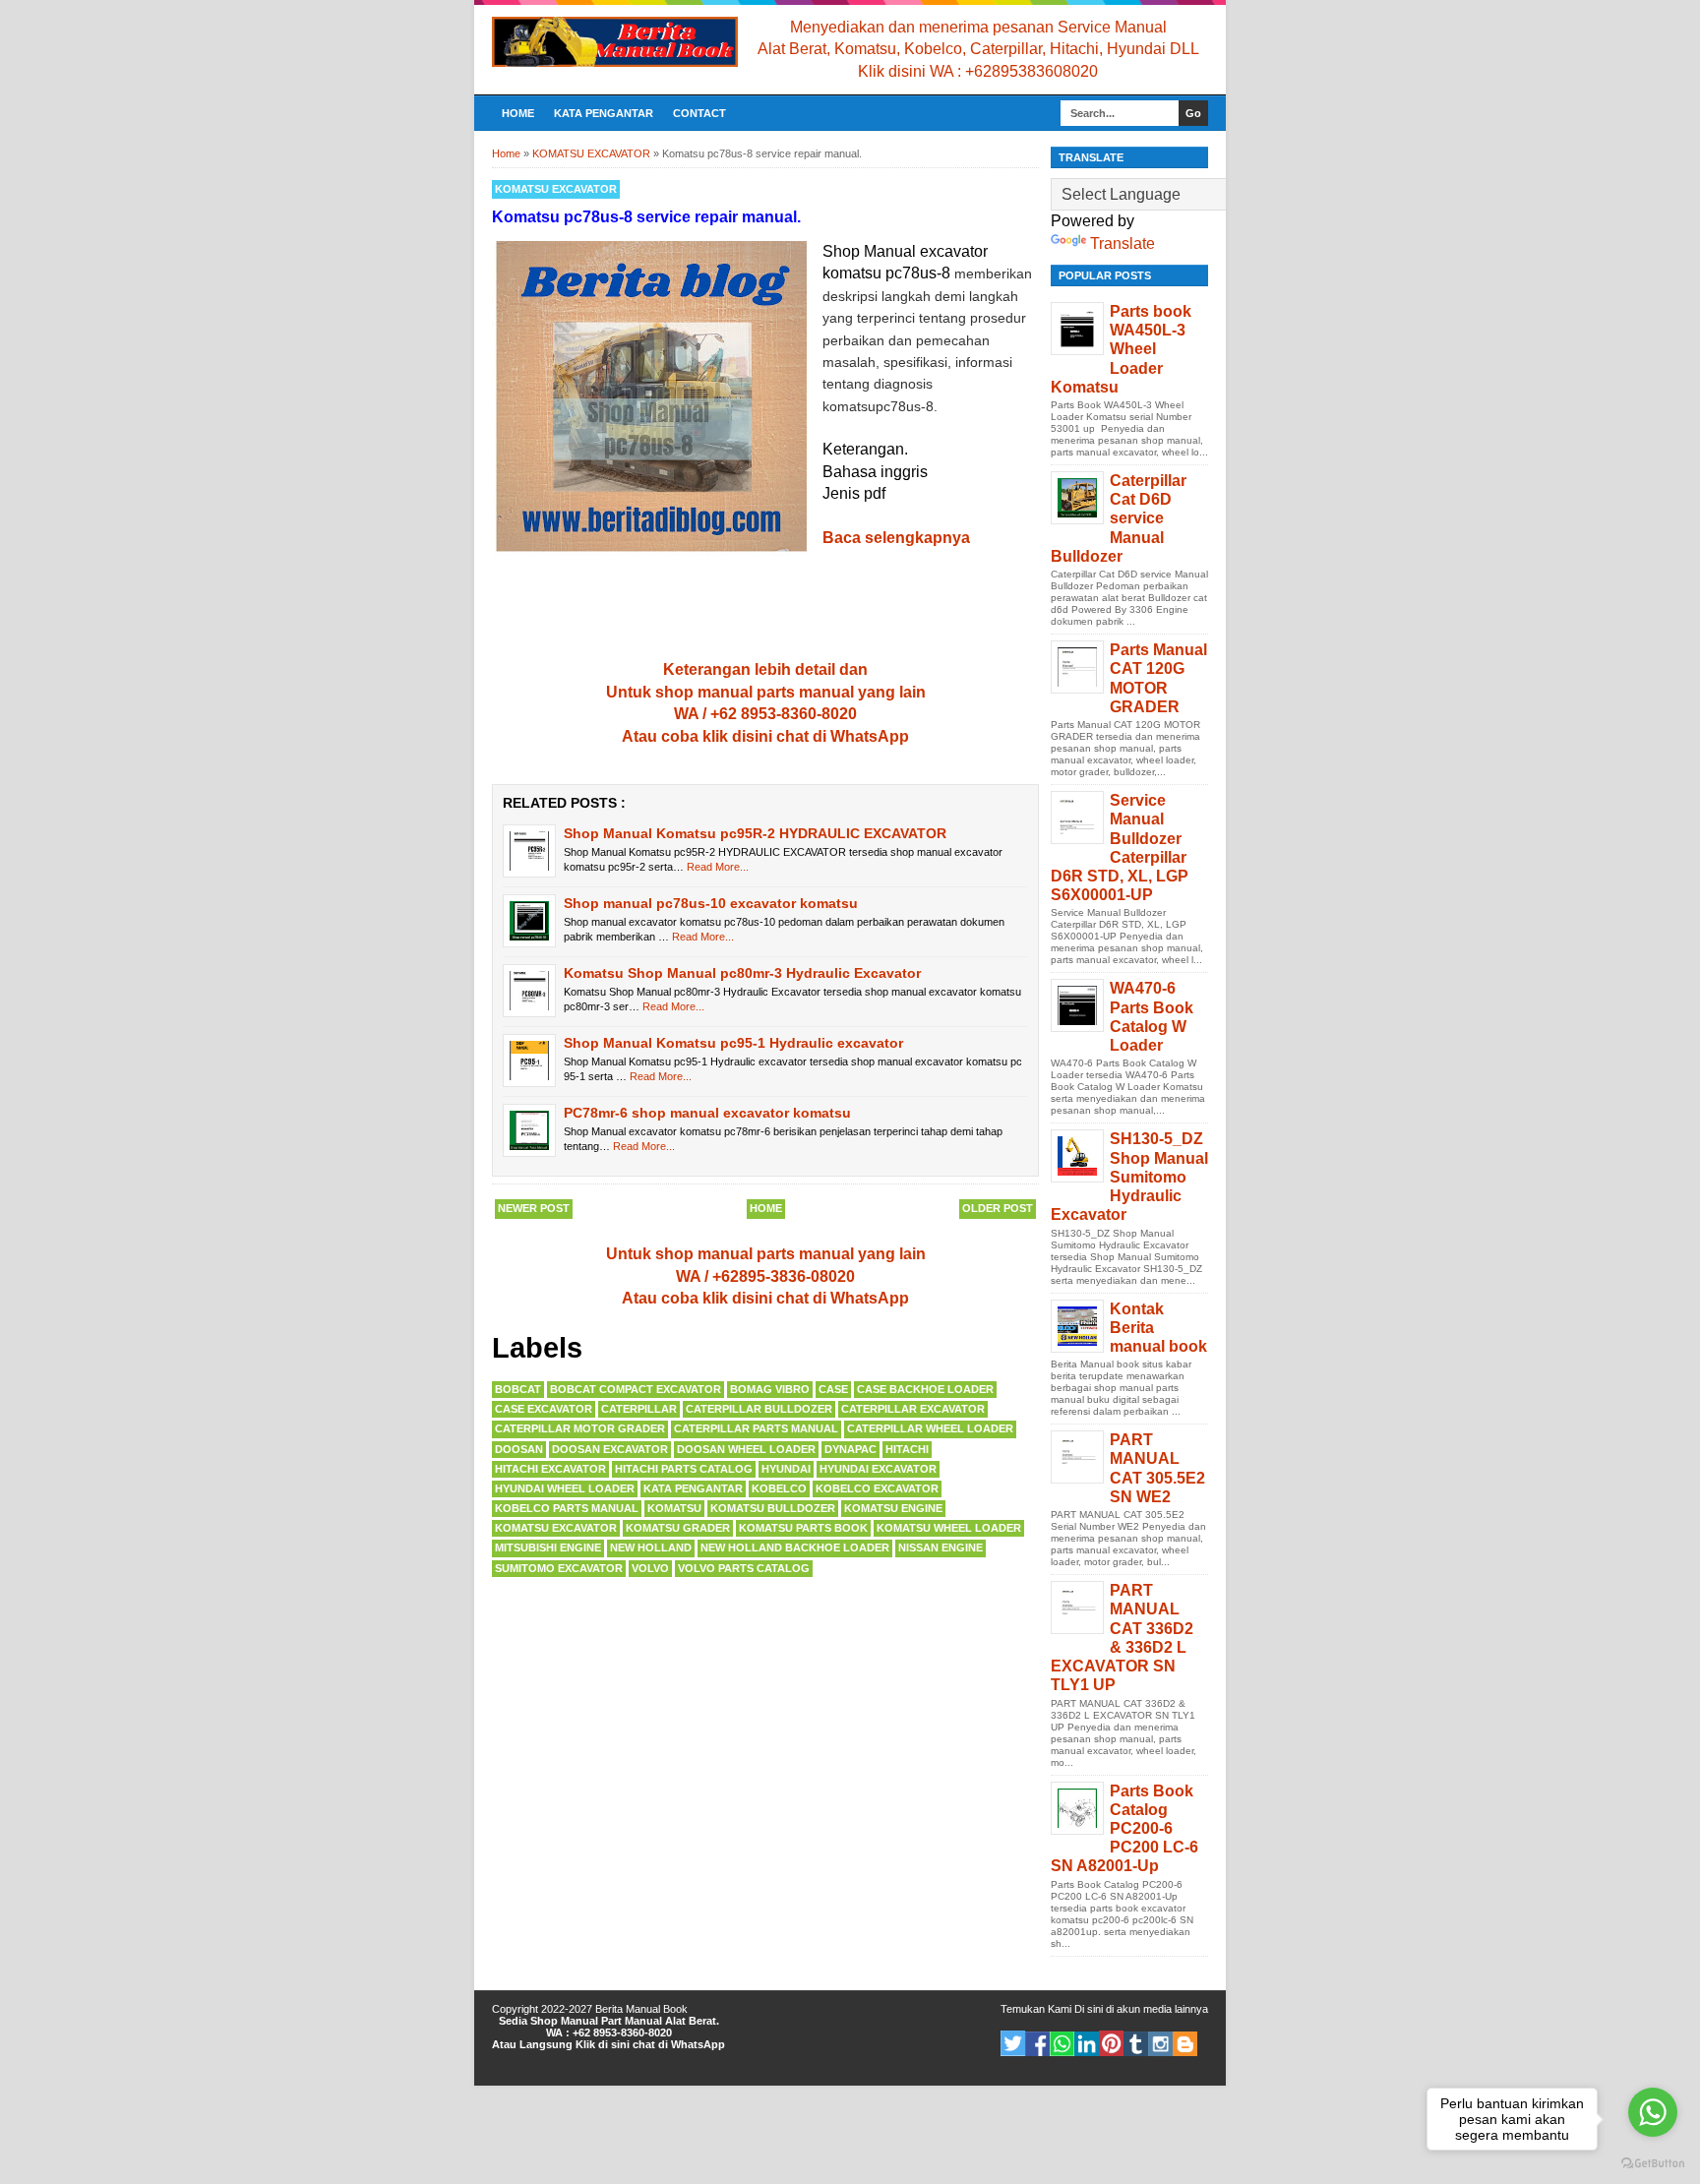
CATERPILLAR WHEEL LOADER (930, 1428)
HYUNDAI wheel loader (565, 1488)
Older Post (998, 1208)
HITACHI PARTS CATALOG (684, 1469)
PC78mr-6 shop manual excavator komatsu (707, 1113)
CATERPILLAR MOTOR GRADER (580, 1428)
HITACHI (907, 1449)
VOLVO (650, 1568)
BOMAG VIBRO (770, 1389)
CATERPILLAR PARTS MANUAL (756, 1428)
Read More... (718, 867)
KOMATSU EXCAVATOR (556, 189)
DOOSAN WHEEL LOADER (746, 1449)
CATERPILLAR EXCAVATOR (913, 1409)
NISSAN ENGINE (941, 1547)
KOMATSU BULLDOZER (773, 1508)
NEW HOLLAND (651, 1547)
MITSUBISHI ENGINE (548, 1547)
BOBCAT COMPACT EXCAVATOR (636, 1389)
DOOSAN (519, 1449)
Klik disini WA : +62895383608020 (978, 71)
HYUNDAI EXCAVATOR (878, 1469)
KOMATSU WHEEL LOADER (949, 1528)
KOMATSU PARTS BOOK (803, 1528)
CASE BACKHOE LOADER (925, 1389)
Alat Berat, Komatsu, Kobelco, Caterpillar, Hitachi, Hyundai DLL (978, 49)
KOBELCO (779, 1488)
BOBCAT (518, 1389)
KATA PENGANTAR (604, 113)
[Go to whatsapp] (1653, 2112)
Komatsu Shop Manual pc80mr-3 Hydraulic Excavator (742, 973)
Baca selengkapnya (896, 538)
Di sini (1089, 2009)
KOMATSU (674, 1508)
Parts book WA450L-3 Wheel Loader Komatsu (1121, 349)
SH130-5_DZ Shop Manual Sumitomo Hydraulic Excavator (1129, 1177)
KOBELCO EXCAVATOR (877, 1488)
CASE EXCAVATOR (544, 1409)
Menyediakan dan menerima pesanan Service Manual (978, 27)
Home (518, 113)
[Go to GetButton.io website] (1653, 2164)
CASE (833, 1389)
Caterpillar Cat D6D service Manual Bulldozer (1119, 518)
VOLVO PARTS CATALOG (744, 1568)
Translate (1123, 243)
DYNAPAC (850, 1449)
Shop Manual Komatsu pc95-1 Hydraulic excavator (733, 1043)
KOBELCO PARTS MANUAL (567, 1508)
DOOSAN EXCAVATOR (610, 1449)
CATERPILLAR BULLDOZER (759, 1409)
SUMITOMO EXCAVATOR (559, 1568)
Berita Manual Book (641, 2009)
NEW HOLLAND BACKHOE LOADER (795, 1547)
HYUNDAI (786, 1469)
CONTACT (699, 113)
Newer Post (534, 1208)
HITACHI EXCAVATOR (550, 1469)
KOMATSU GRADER (678, 1528)
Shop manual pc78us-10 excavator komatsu (711, 903)
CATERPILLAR (639, 1409)
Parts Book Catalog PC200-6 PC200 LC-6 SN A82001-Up (1124, 1829)
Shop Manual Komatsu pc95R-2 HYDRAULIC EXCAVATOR (755, 833)
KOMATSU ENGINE (893, 1508)
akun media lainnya (1162, 2009)
